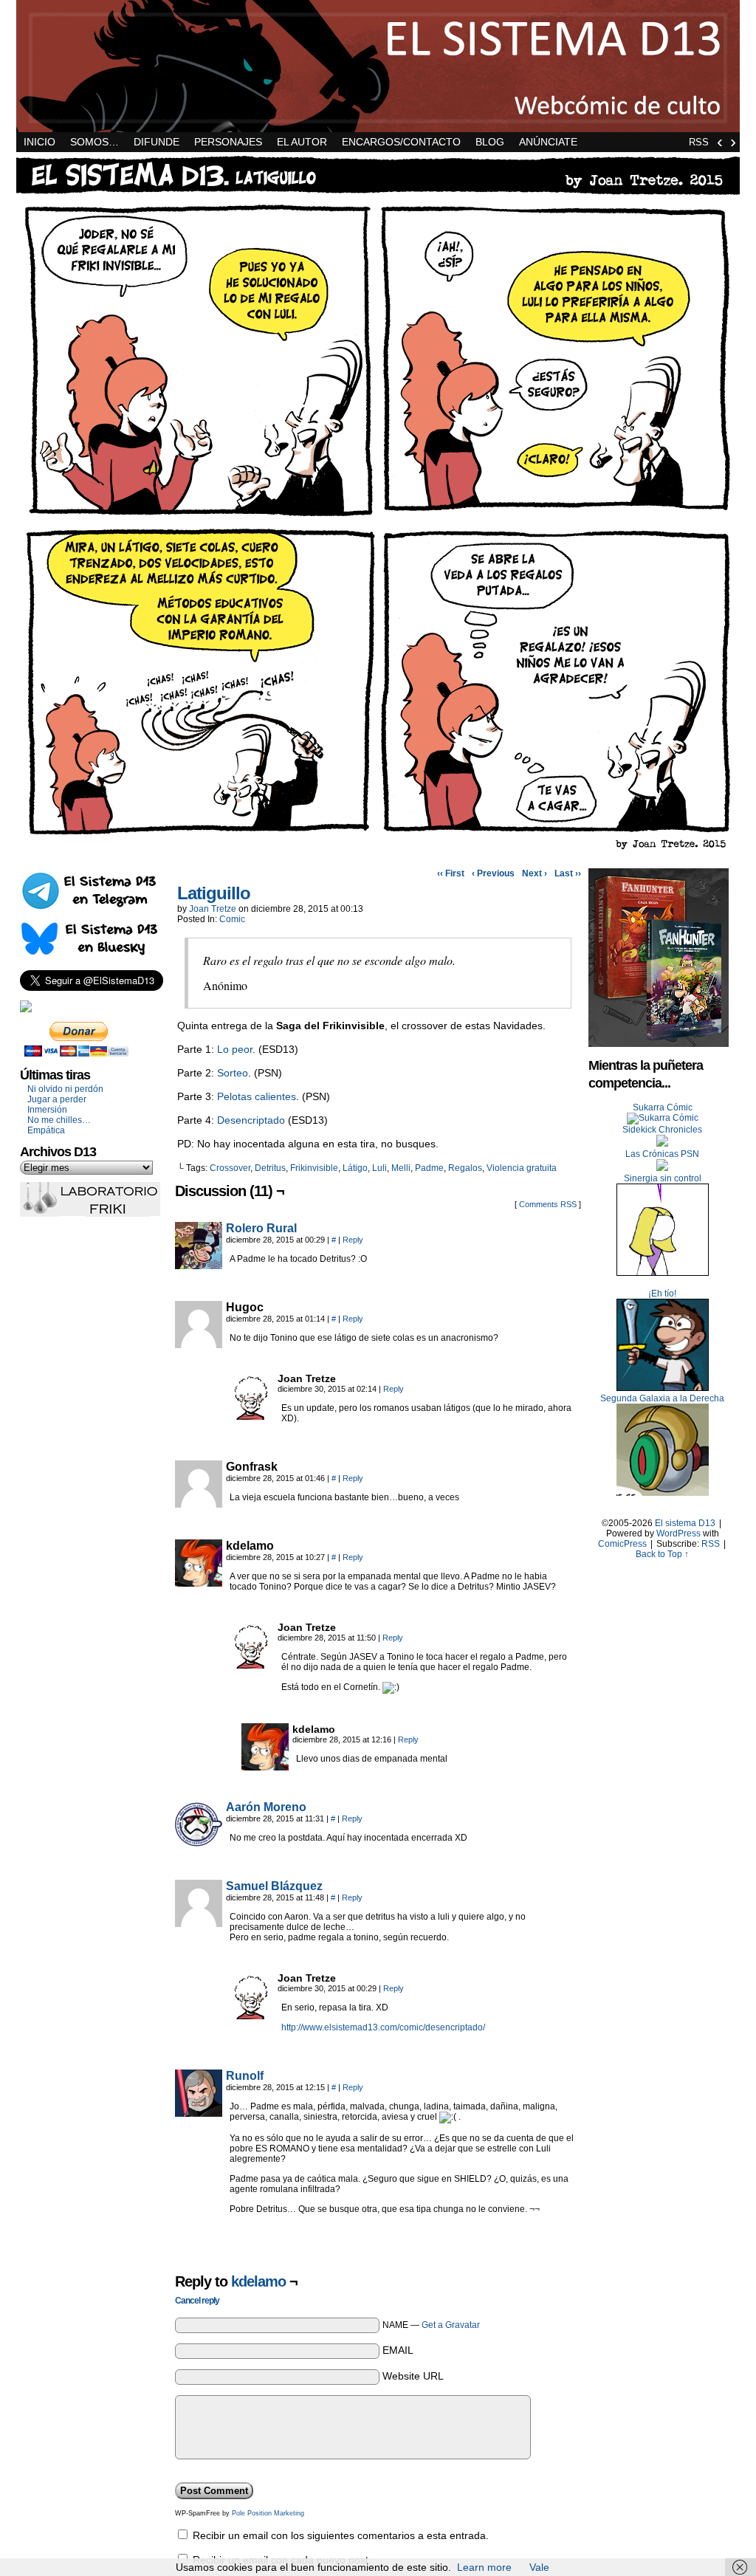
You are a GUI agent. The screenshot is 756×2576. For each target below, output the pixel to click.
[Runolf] (199, 2113)
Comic (232, 919)
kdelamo (258, 2281)
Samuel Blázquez (274, 1886)
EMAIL (398, 2350)
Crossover (230, 1168)
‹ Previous (493, 873)
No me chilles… (59, 1120)
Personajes (228, 142)
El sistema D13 (378, 66)
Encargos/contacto (401, 142)
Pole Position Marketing (268, 2513)
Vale (539, 2567)
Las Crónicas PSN (662, 1154)
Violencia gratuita (522, 1168)
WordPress (678, 1533)
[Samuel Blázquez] (199, 1923)
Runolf (245, 2076)
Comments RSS (548, 1204)
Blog (490, 142)
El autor (302, 142)
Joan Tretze (213, 909)
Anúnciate (548, 142)
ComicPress (622, 1544)
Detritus (270, 1168)
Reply (353, 1240)
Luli (379, 1168)
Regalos (465, 1168)
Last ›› (568, 873)
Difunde (157, 142)
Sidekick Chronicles (662, 1130)
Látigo (355, 1168)
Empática (46, 1130)
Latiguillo (214, 893)
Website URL (413, 2376)
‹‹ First (451, 873)
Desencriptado (251, 1120)
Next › (535, 873)
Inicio (39, 142)
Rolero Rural (261, 1228)
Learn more (484, 2567)
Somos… (94, 142)
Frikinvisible (314, 1168)
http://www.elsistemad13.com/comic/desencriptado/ (383, 2027)
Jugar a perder (57, 1099)
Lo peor (235, 1049)
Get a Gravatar (451, 2325)
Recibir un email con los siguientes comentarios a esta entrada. (341, 2535)
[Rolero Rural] (199, 1265)
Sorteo (233, 1073)
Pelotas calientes (257, 1096)
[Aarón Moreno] (199, 1844)
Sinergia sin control (663, 1178)
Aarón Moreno (266, 1807)
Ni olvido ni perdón (65, 1089)
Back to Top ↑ (662, 1554)
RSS (699, 142)
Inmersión (47, 1110)
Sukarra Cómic (663, 1107)
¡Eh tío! (662, 1294)
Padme (429, 1168)
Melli (401, 1168)
